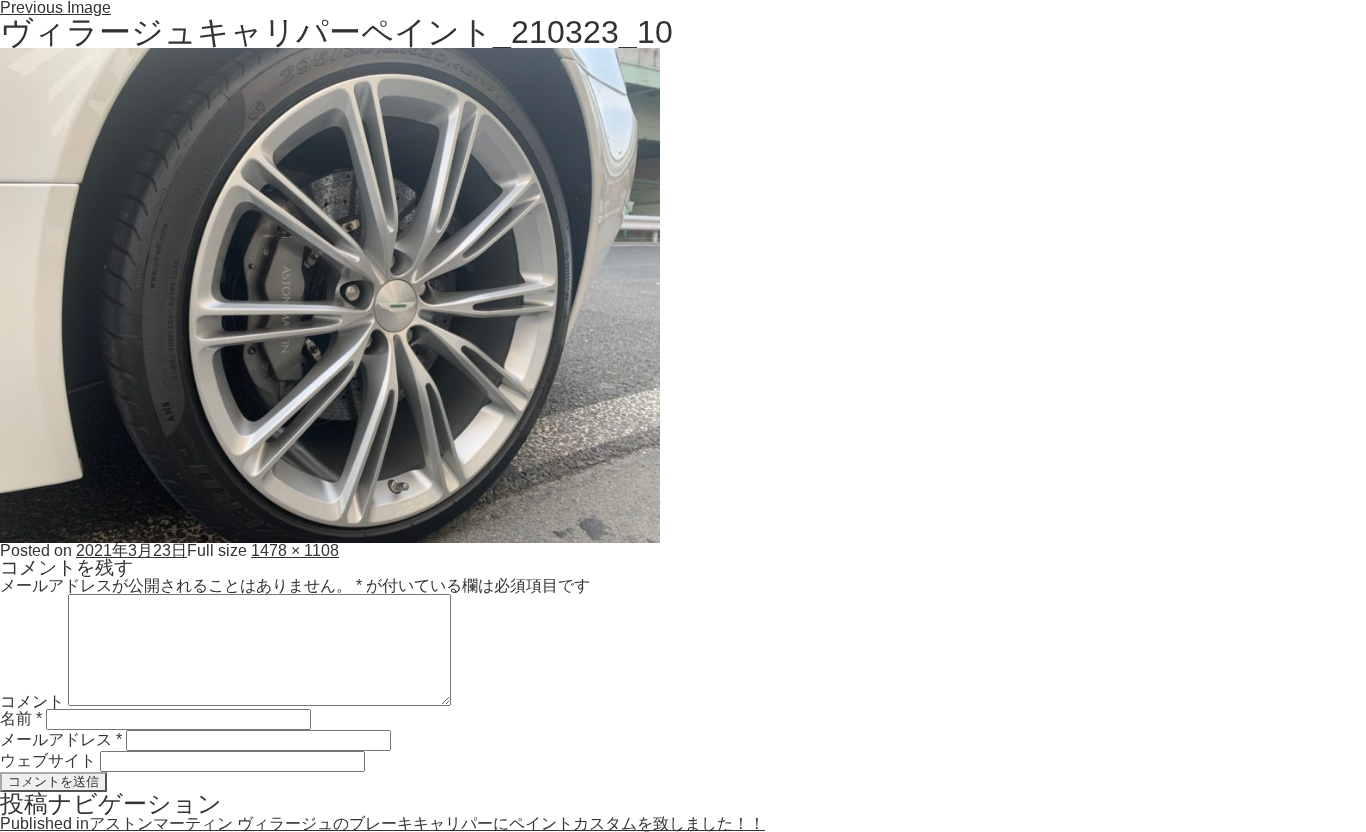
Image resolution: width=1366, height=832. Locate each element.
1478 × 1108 (295, 550)
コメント (32, 700)
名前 (21, 718)
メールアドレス (61, 739)
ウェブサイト (48, 760)
